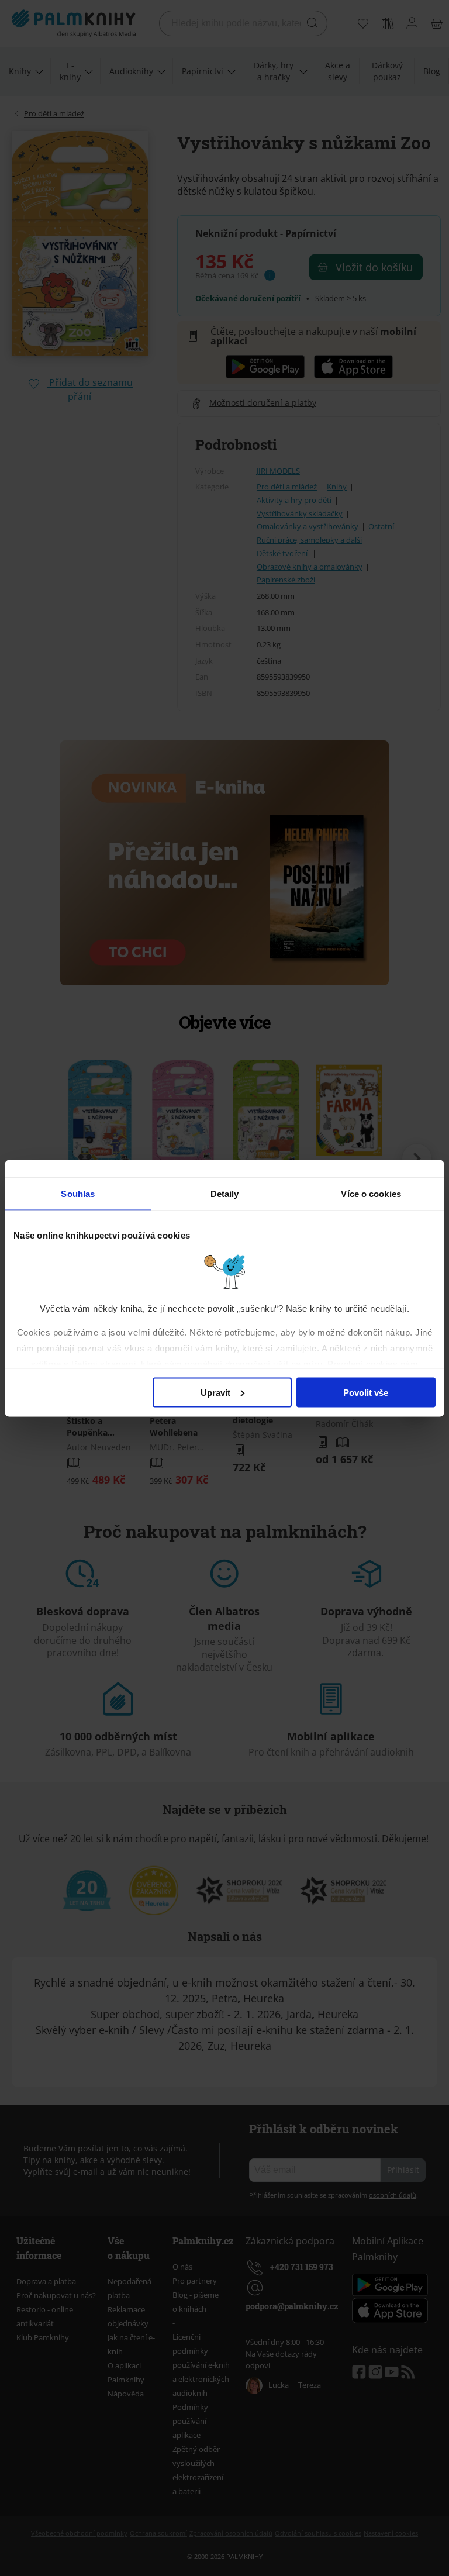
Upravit (215, 1392)
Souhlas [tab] (78, 1193)
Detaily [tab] (225, 1193)
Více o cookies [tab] (371, 1193)
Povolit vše (366, 1392)
